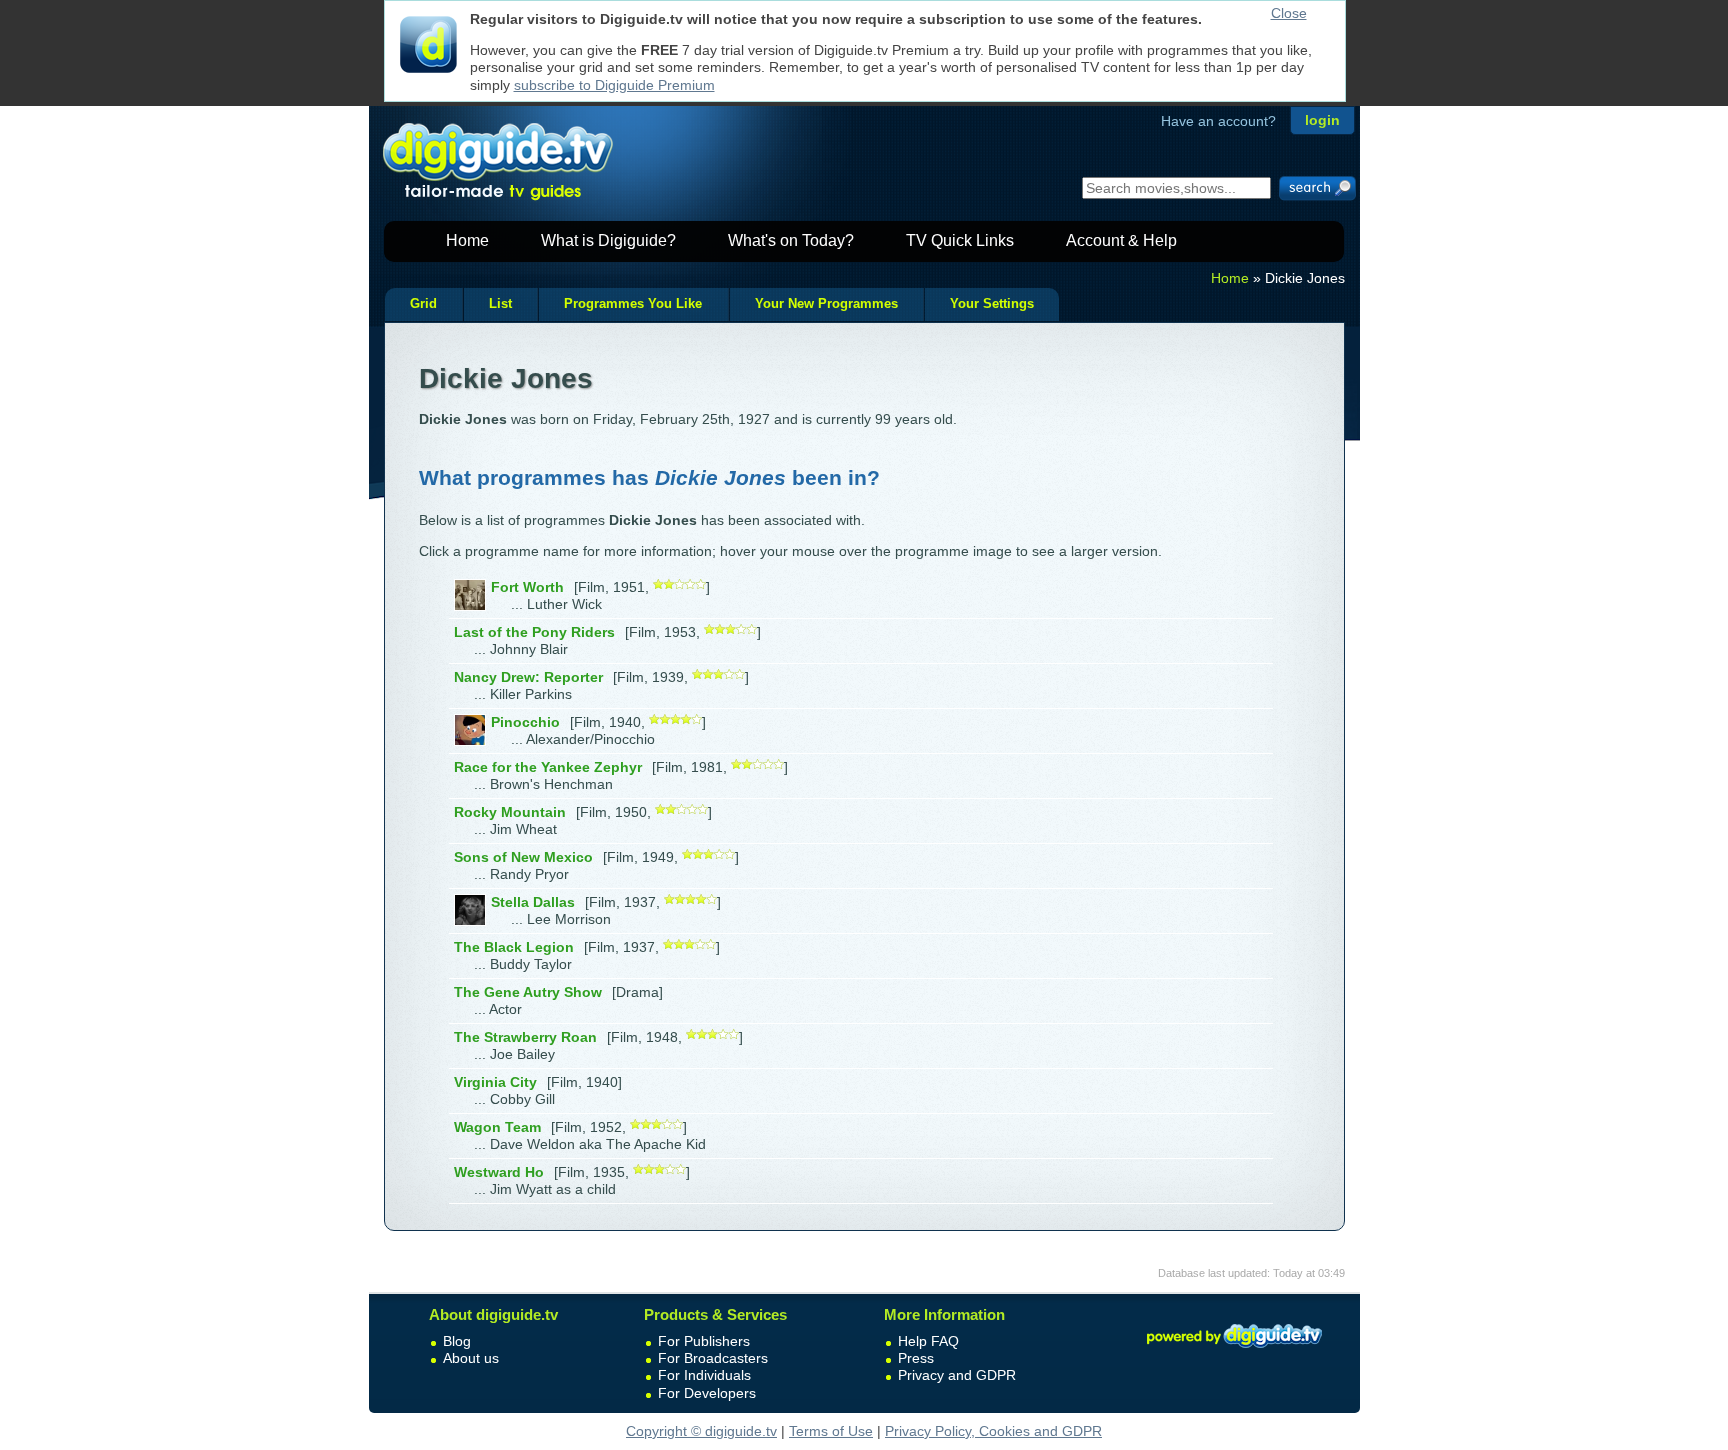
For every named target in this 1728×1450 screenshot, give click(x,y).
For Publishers (704, 1341)
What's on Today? (791, 240)
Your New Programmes (826, 304)
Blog (457, 1341)
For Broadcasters (713, 1358)
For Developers (707, 1393)
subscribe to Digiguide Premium (614, 85)
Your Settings (992, 304)
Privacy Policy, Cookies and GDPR (993, 1431)
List (500, 304)
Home (467, 240)
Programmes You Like (633, 304)
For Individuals (704, 1375)
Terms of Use (831, 1431)
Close (1289, 13)
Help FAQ (928, 1341)
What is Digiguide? (608, 240)
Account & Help (1121, 240)
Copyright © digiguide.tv (701, 1431)
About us (471, 1358)
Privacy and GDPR (957, 1375)
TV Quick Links (960, 240)
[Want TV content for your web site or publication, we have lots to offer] (1234, 1351)
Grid (423, 304)
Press (916, 1358)
